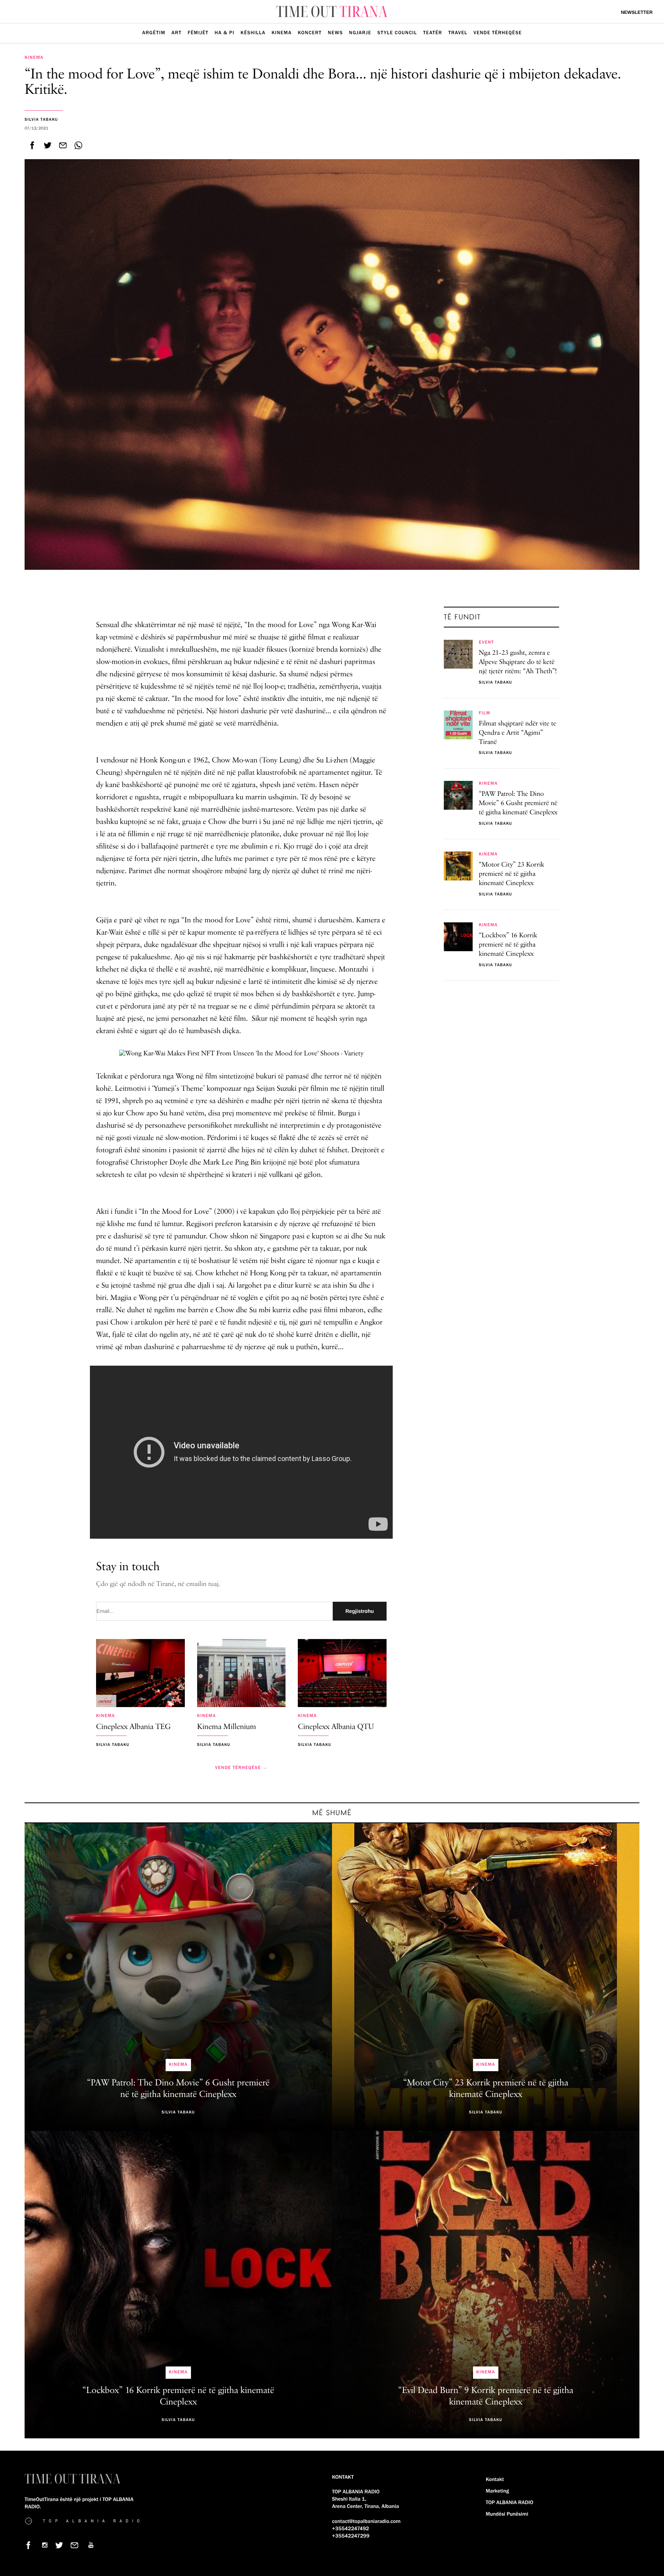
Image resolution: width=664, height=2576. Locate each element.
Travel (458, 33)
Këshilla (253, 33)
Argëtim (154, 33)
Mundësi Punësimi (507, 2514)
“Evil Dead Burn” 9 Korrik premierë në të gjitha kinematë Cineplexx (486, 2396)
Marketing (497, 2491)
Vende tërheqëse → (241, 1768)
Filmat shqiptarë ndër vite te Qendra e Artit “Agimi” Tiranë (518, 733)
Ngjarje (360, 33)
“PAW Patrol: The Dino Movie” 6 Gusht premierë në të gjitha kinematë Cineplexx (518, 804)
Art (176, 33)
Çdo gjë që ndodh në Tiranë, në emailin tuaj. (158, 1584)
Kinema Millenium (227, 1727)
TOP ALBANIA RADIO (510, 2503)
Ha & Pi (225, 33)
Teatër (432, 33)
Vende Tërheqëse (498, 33)
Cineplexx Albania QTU (336, 1727)
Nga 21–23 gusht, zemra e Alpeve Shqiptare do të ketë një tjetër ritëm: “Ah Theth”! (518, 662)
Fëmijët (198, 33)
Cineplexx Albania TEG (133, 1727)
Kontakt (495, 2479)
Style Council (397, 33)
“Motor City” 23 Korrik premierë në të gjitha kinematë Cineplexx (511, 875)
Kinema (282, 33)
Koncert (310, 33)
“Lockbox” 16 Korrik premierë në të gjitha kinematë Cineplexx (508, 945)
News (335, 33)
